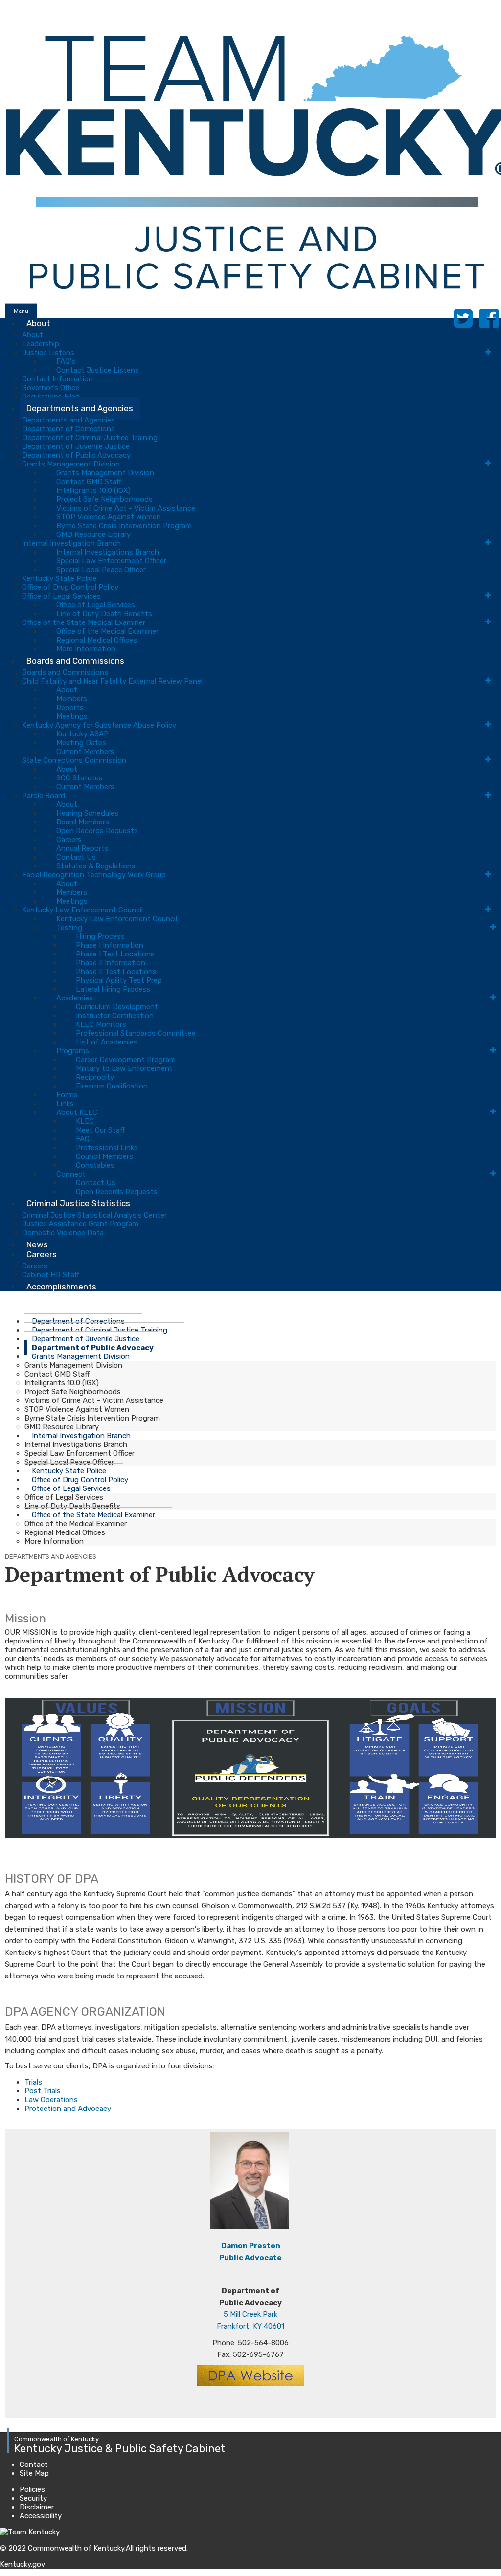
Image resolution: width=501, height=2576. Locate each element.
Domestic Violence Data (63, 1233)
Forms (67, 1095)
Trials (33, 2082)
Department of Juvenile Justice (76, 446)
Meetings (72, 716)
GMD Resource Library (93, 534)
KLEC (85, 1121)
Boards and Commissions (75, 661)
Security (33, 2498)
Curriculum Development (117, 1007)
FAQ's (66, 361)
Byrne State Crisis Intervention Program (124, 526)
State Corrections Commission (74, 760)
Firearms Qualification (112, 1086)
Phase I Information (110, 945)
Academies (75, 998)
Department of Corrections (68, 429)
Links (65, 1104)
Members (72, 699)
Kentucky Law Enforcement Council (82, 910)
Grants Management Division (71, 464)
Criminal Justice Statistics (78, 1203)
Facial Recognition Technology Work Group (94, 875)
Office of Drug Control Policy (70, 587)
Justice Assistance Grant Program (80, 1224)
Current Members (85, 752)
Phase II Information (111, 963)
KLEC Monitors (101, 1024)
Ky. (10, 4)
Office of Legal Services (61, 596)
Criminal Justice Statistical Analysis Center (94, 1215)
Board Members (83, 822)
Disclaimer (37, 2507)
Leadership (41, 344)
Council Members (104, 1156)
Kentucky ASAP (82, 734)
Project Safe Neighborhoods (104, 499)
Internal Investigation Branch (71, 543)
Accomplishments (61, 1287)
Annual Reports (82, 848)
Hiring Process (100, 936)
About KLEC (77, 1112)
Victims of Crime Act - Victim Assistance (126, 508)
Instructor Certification (115, 1016)
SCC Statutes (80, 778)
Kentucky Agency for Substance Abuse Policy (99, 725)
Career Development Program (126, 1060)
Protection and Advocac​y (68, 2109)
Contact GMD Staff (89, 482)
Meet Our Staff (100, 1130)
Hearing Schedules (87, 813)
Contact (34, 2465)
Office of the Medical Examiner (107, 631)
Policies (32, 2489)
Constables (95, 1165)
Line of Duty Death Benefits (104, 614)
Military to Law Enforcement (124, 1068)
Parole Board (44, 796)
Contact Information (57, 379)
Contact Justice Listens (98, 370)
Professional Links (107, 1148)
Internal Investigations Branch (108, 552)
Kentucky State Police (59, 578)
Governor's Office (51, 388)
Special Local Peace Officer (101, 570)
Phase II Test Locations (116, 972)
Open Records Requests (97, 831)
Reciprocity (95, 1077)
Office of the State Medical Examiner (84, 622)
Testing (69, 928)
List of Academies (107, 1042)
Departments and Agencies (80, 408)
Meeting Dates (81, 743)
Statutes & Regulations (96, 866)
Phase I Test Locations (115, 954)
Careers (69, 840)
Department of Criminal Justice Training (90, 438)
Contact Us (76, 857)
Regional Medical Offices (97, 640)
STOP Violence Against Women (109, 517)
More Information (54, 1541)
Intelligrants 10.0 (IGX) (93, 490)
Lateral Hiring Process (113, 989)
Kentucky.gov (23, 2564)
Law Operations (51, 2100)
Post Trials (43, 2091)
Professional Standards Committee (136, 1033)
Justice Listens (48, 353)
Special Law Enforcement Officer (111, 561)
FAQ (83, 1139)
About (38, 323)
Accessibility (41, 2516)
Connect (71, 1174)
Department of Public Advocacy (76, 455)
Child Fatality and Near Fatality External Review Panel (112, 681)
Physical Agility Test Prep (119, 980)
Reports (70, 708)
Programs (73, 1051)
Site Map (34, 2473)
